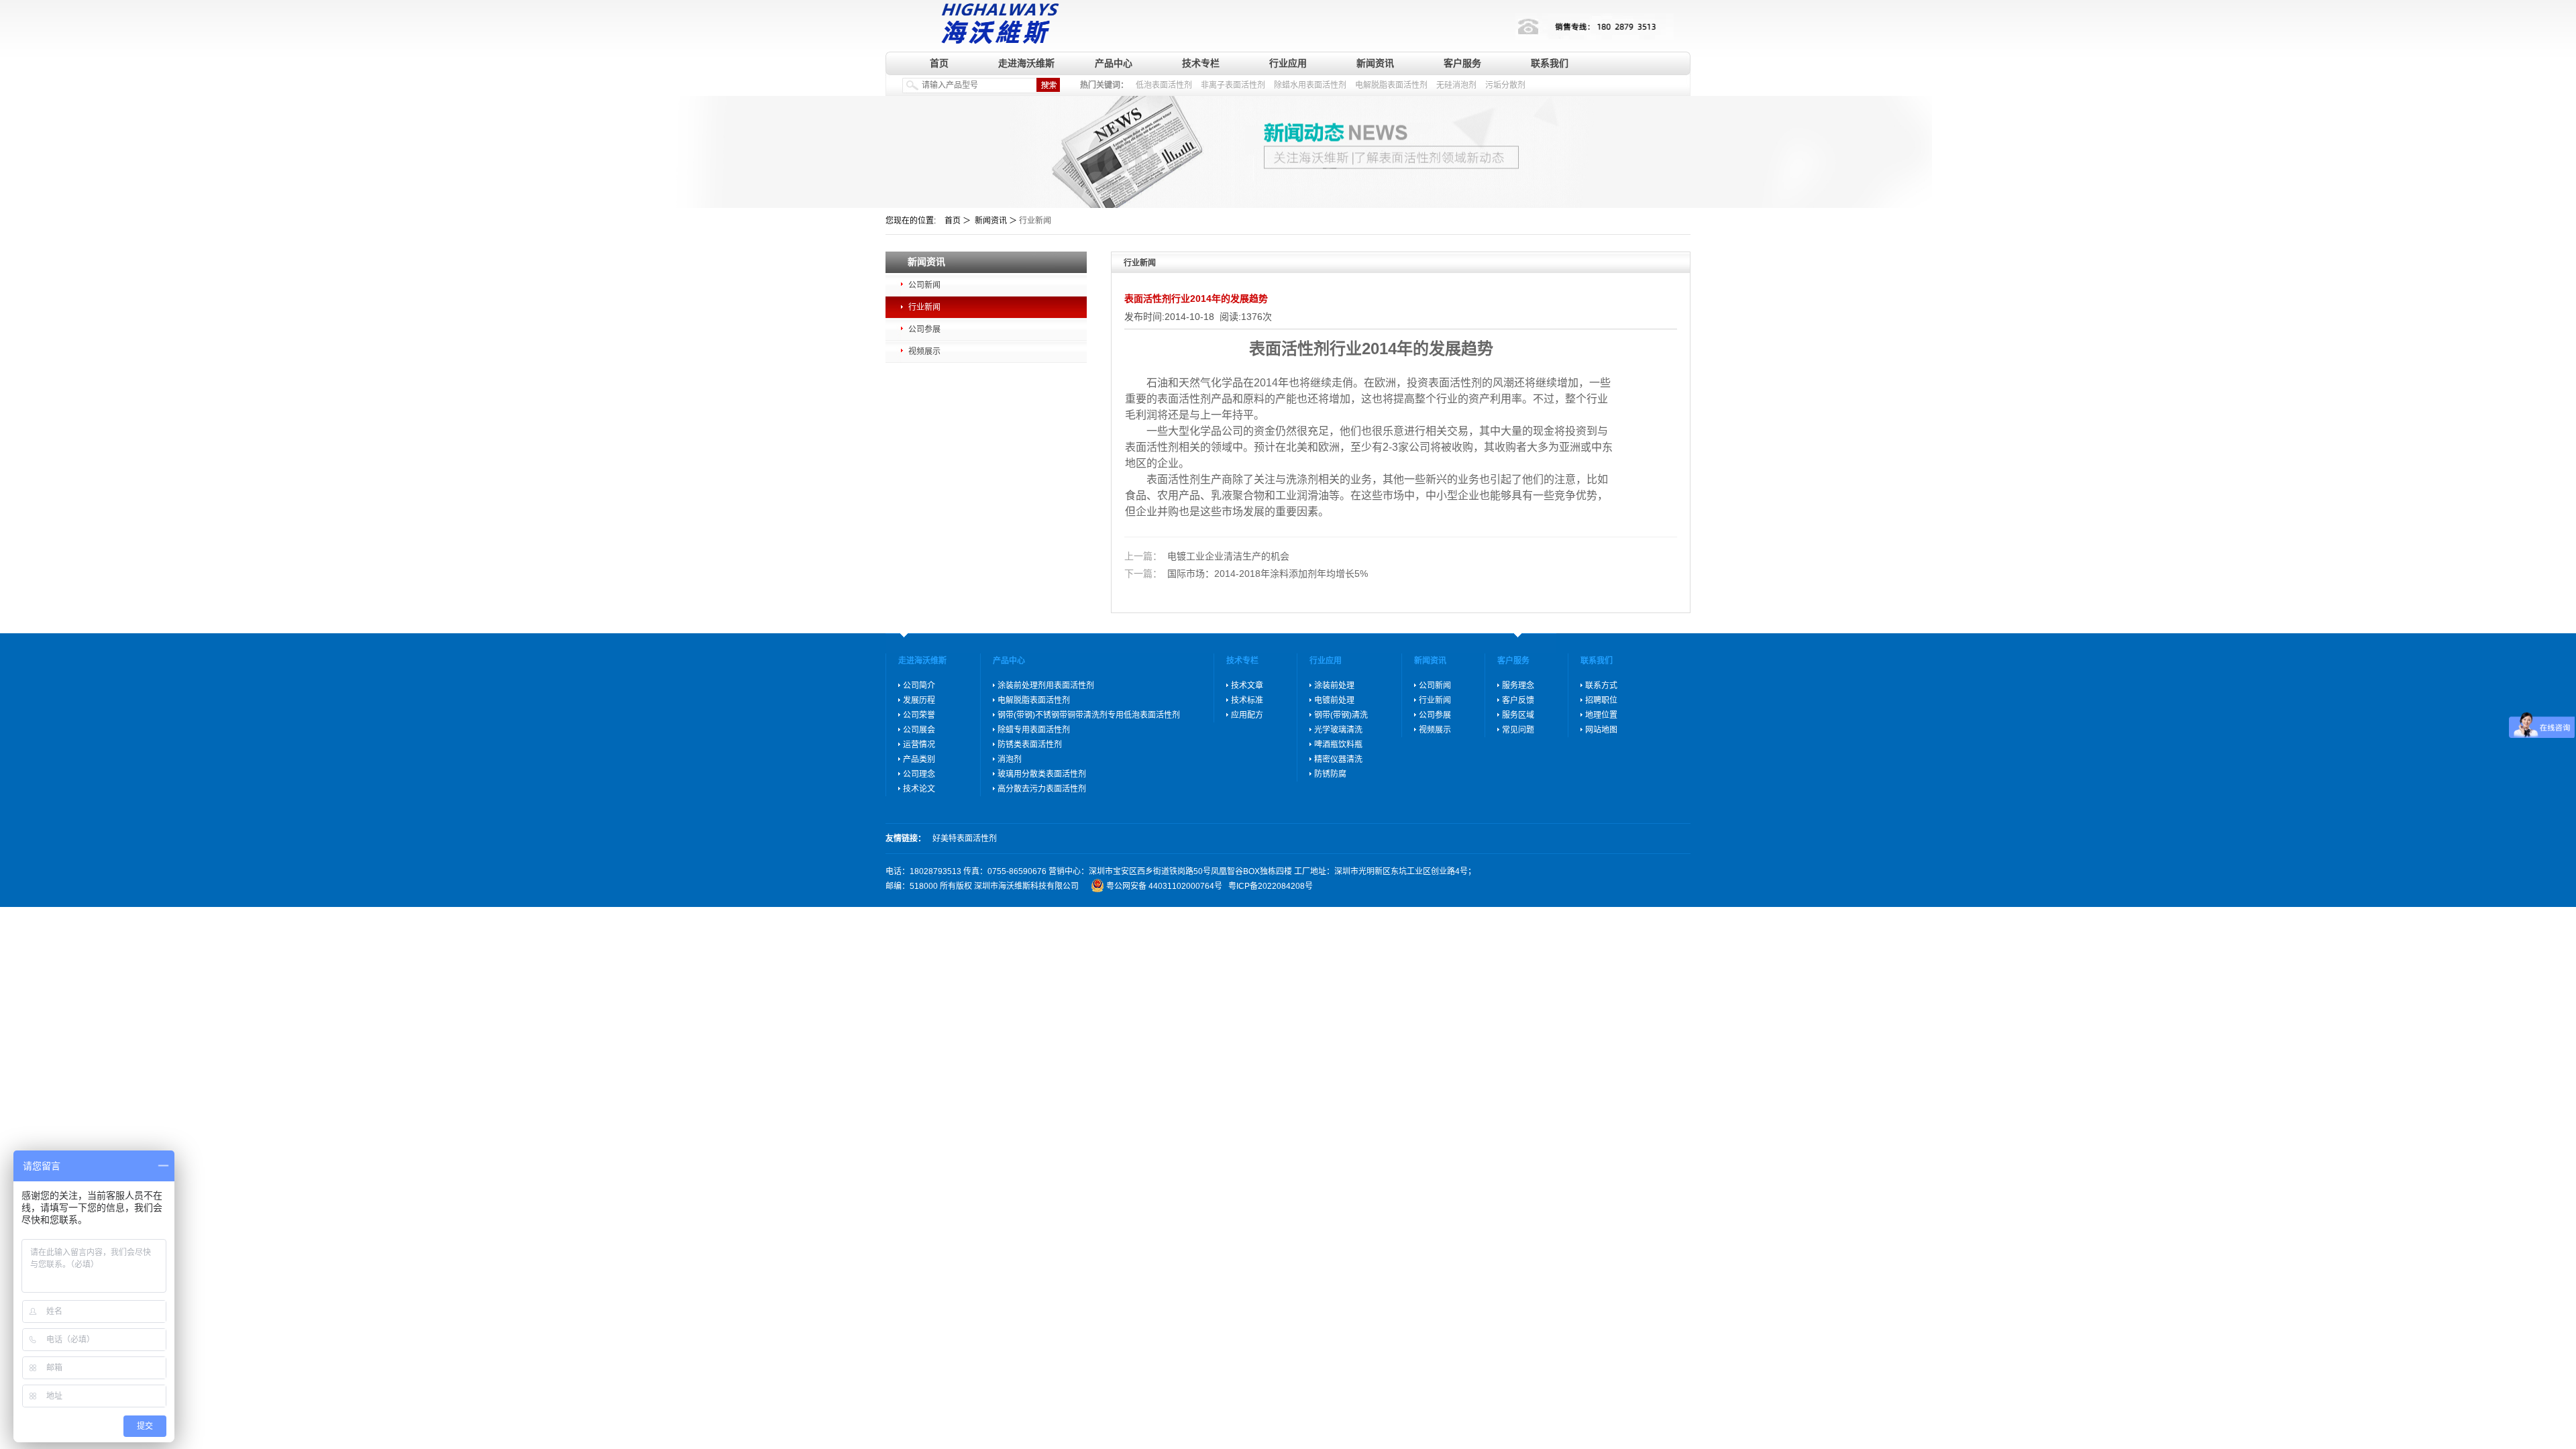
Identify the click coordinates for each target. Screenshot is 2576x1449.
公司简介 (919, 686)
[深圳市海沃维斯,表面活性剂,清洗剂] (997, 22)
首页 (939, 63)
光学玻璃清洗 (1338, 730)
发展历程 (919, 700)
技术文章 (1247, 686)
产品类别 (919, 759)
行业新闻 (924, 307)
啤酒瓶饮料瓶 (1338, 745)
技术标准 (1247, 700)
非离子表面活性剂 (1233, 85)
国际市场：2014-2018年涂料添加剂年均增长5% (1246, 574)
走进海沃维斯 (1026, 63)
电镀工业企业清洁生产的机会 (1207, 557)
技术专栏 (1201, 63)
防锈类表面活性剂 (1030, 745)
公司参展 (924, 329)
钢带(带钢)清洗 (1341, 715)
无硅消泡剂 (1456, 85)
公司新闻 (924, 285)
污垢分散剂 (1505, 85)
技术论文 (919, 789)
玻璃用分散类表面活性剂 (1042, 774)
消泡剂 (1010, 759)
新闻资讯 (1375, 63)
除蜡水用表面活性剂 (1310, 85)
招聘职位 (1601, 700)
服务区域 (1518, 715)
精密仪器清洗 (1338, 759)
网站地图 (1601, 730)
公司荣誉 (919, 715)
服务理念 (1518, 686)
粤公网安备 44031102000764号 (1164, 886)
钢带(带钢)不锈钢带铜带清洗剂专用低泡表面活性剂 (1089, 715)
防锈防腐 (1330, 774)
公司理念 (919, 774)
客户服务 (1462, 63)
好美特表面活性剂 (965, 839)
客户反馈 (1518, 700)
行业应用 (1288, 63)
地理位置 (1601, 715)
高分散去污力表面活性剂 (1042, 789)
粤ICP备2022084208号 (1271, 886)
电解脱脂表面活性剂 (1391, 85)
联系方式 (1601, 686)
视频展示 (924, 352)
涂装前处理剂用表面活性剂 (1046, 686)
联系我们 (1550, 63)
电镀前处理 (1334, 700)
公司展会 (919, 730)
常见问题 (1518, 730)
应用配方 (1247, 715)
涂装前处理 (1334, 686)
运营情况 (919, 745)
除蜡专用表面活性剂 (1034, 730)
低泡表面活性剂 (1164, 85)
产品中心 (1114, 63)
